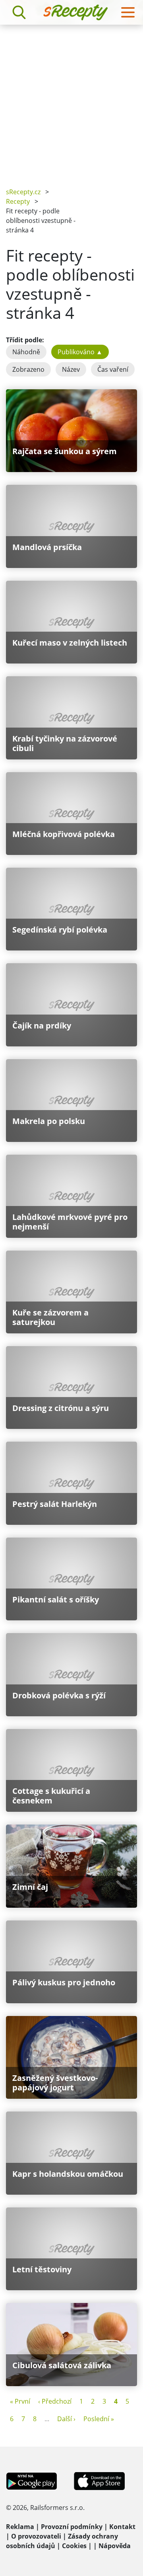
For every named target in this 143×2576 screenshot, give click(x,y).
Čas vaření (113, 369)
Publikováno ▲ (80, 352)
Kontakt (122, 2527)
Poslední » (99, 2419)
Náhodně (26, 352)
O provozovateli (36, 2536)
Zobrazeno (28, 369)
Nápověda (115, 2546)
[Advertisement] (71, 100)
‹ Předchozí (55, 2401)
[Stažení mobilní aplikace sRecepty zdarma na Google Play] (32, 2480)
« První (20, 2401)
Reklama (20, 2527)
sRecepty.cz (23, 192)
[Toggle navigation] (128, 12)
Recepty (18, 201)
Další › (66, 2419)
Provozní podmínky (72, 2527)
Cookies (74, 2546)
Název (71, 369)
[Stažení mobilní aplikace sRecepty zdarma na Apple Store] (99, 2480)
